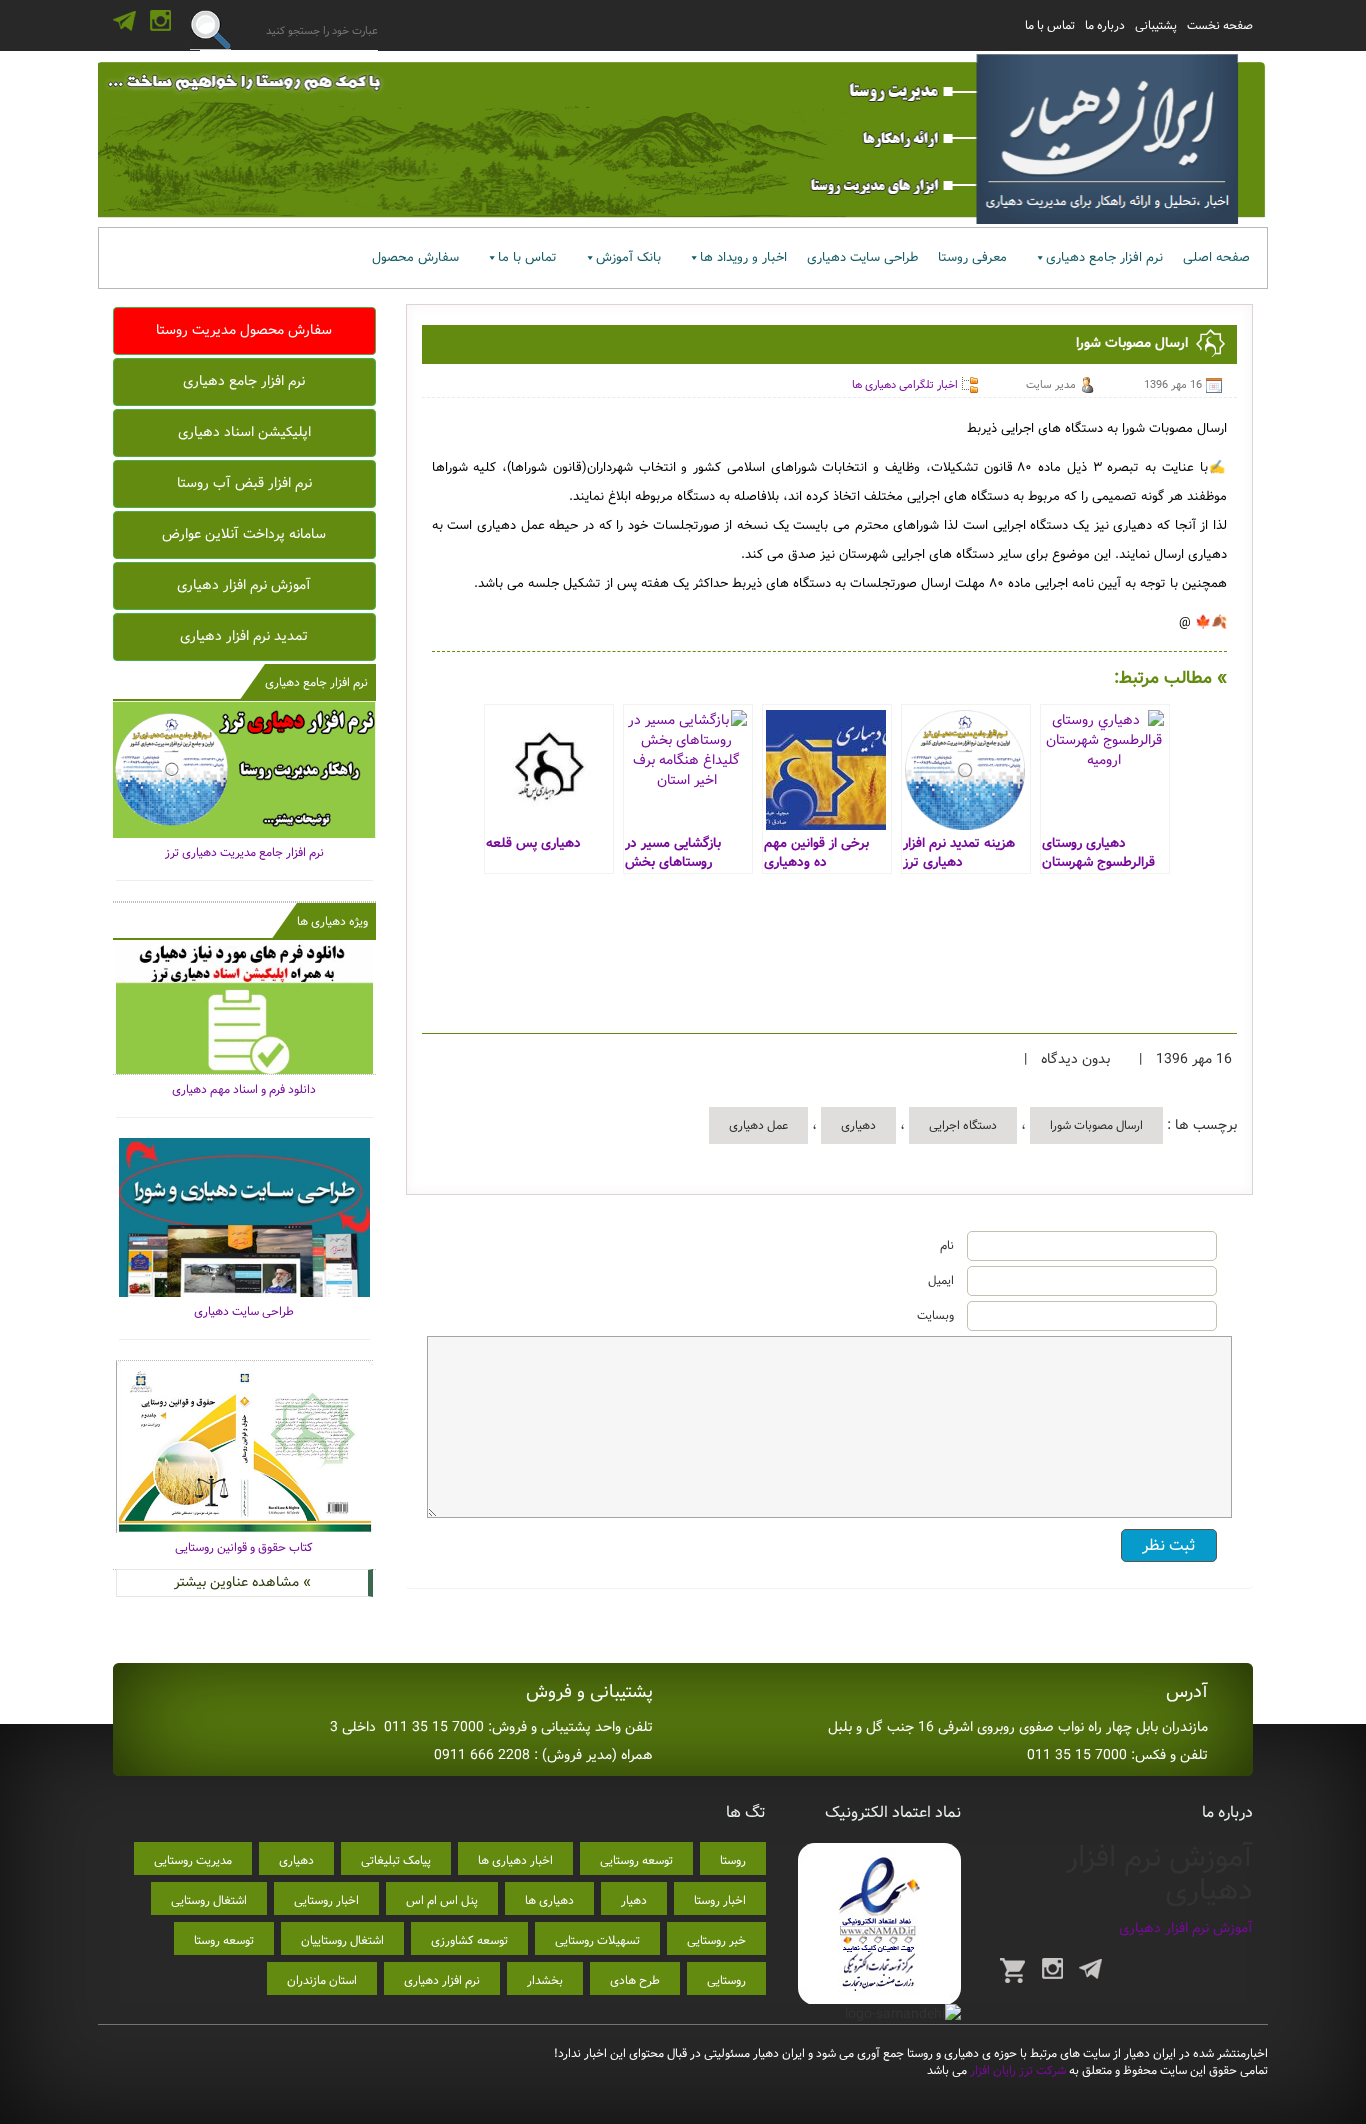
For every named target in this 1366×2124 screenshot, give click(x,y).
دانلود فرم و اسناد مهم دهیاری (244, 1089)
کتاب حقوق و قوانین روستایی (244, 1547)
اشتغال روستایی (209, 1900)
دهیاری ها (549, 1900)
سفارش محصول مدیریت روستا (244, 330)
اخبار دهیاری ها (515, 1860)
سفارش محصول (415, 257)
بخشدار (545, 1980)
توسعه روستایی (636, 1860)
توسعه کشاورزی (469, 1940)
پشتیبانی (1156, 25)
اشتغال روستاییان (342, 1940)
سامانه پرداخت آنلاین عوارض (244, 534)
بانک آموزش (628, 257)
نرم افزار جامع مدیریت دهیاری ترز (244, 852)
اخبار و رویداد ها (743, 257)
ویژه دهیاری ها (332, 921)
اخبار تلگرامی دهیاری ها (905, 385)
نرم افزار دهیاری (442, 1980)
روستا (733, 1860)
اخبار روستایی (326, 1900)
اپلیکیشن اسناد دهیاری (244, 432)
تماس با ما (1050, 25)
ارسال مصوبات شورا (1096, 1125)
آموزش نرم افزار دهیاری (244, 585)
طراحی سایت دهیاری (862, 257)
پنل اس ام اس (442, 1900)
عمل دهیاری (758, 1125)
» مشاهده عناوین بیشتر (242, 1582)
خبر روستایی (716, 1940)
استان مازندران (322, 1980)
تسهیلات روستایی (597, 1940)
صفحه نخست (1220, 25)
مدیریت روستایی (193, 1860)
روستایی (726, 1980)
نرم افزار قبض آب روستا (244, 483)
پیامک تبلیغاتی (396, 1860)
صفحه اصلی (1216, 257)
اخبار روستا (720, 1900)
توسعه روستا (224, 1940)
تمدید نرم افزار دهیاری (244, 636)
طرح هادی (635, 1980)
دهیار (634, 1900)
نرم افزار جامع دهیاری (1104, 257)
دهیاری (858, 1125)
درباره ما (1105, 25)
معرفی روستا (972, 257)
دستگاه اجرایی (963, 1125)
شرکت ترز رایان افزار (1016, 2070)
